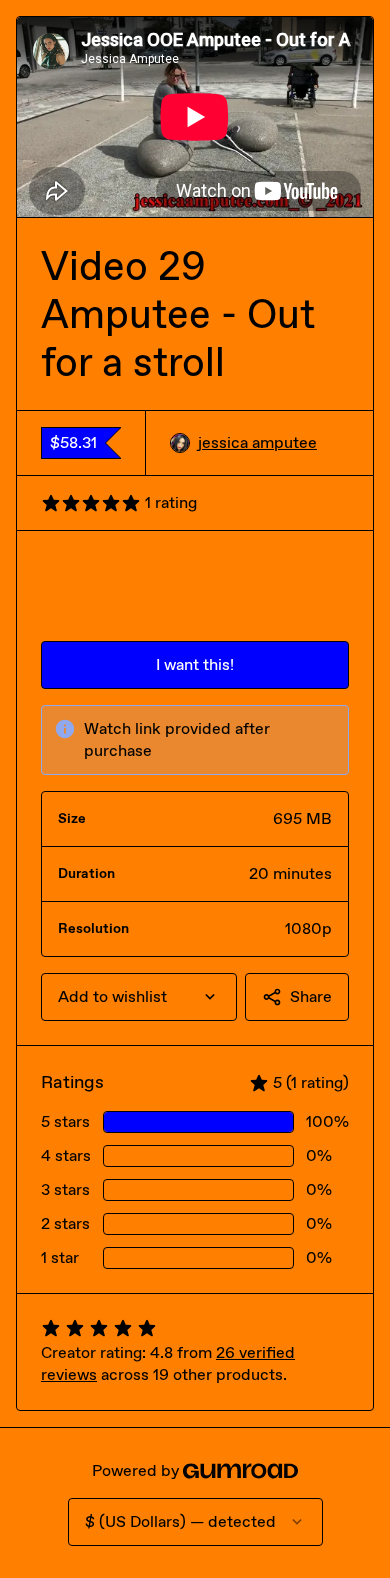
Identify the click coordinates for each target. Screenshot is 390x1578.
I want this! (195, 664)
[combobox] (139, 997)
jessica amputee (257, 442)
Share (311, 996)
